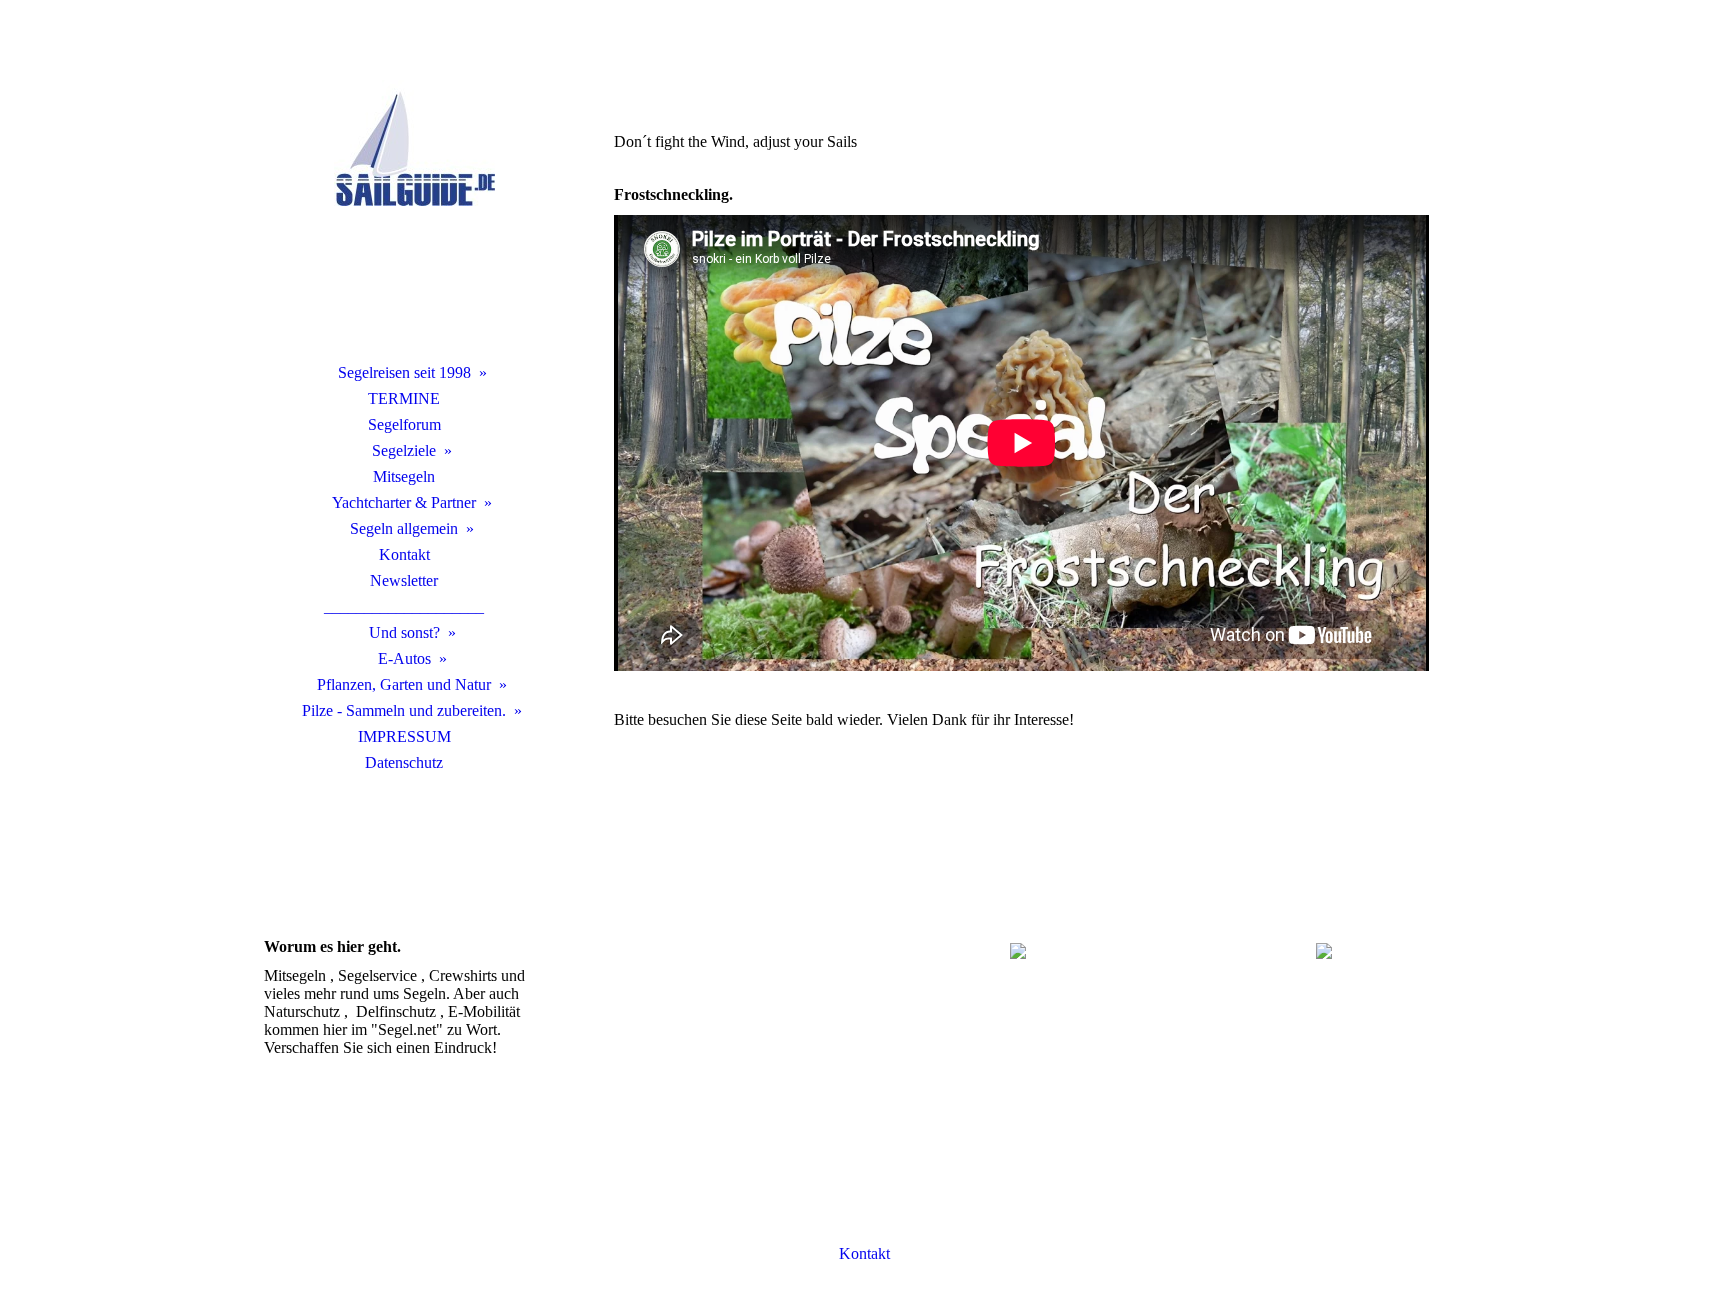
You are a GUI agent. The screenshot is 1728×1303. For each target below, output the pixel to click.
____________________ (404, 606)
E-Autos (404, 658)
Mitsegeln (404, 476)
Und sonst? (404, 632)
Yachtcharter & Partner (404, 502)
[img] (404, 205)
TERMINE (404, 398)
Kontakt (404, 554)
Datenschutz (404, 762)
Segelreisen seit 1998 (404, 372)
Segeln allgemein (404, 528)
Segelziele (404, 450)
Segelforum (404, 424)
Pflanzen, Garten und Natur (404, 684)
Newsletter (404, 580)
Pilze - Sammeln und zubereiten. (404, 710)
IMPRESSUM (404, 736)
